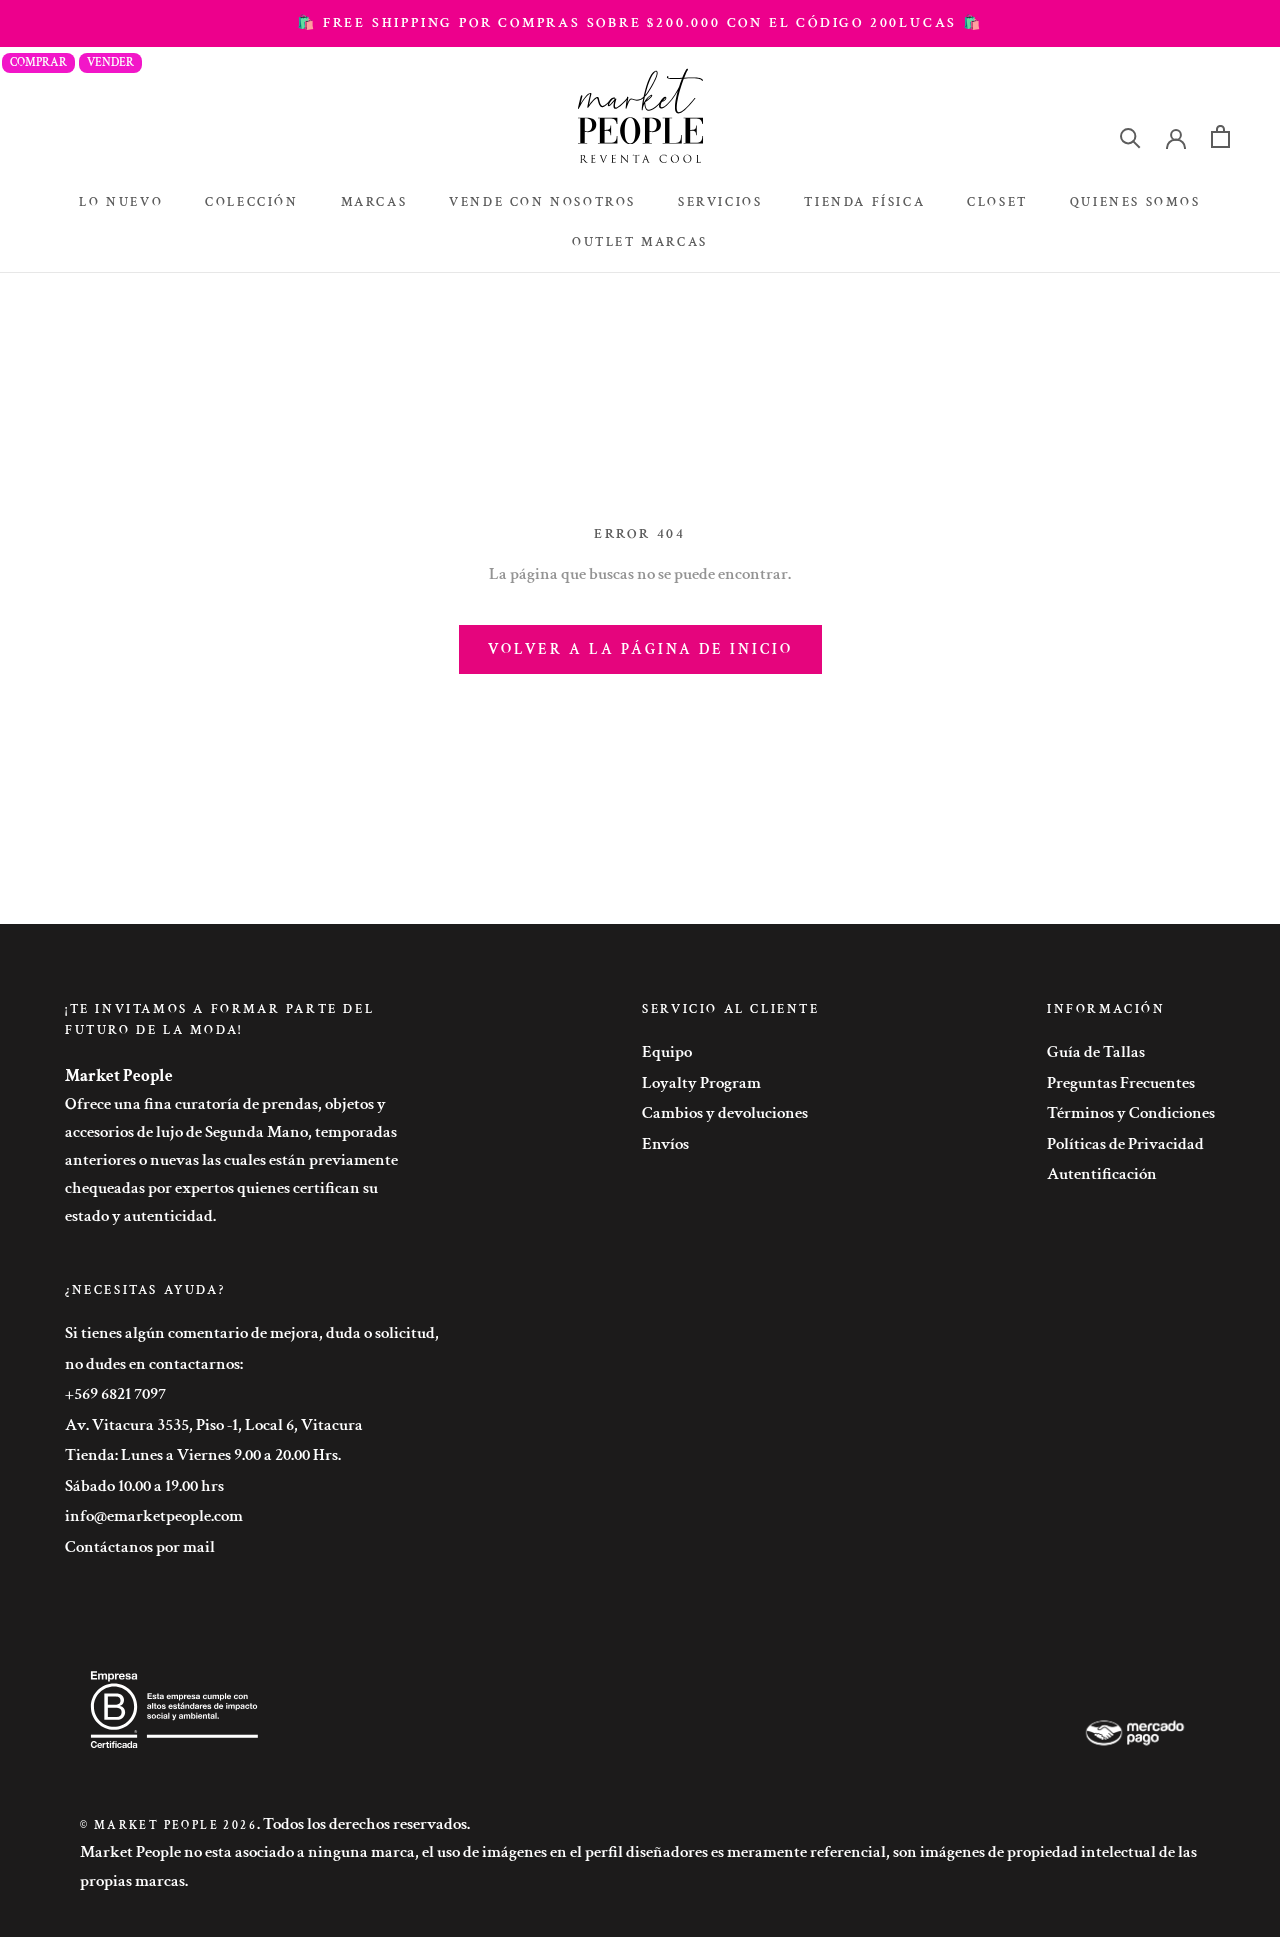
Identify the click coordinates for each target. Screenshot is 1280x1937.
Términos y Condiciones (1131, 1113)
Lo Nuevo (121, 202)
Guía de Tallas (1096, 1052)
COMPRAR (38, 62)
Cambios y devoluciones (725, 1113)
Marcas (374, 202)
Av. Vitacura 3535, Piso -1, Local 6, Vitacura (214, 1425)
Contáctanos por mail (140, 1547)
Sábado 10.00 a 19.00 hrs (144, 1486)
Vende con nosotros (542, 202)
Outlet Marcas (640, 242)
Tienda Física (864, 202)
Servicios (720, 202)
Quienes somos (1135, 202)
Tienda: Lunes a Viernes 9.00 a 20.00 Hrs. (203, 1455)
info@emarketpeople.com (154, 1516)
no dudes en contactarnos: (154, 1364)
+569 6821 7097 (115, 1394)
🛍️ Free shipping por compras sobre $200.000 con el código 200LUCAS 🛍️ (640, 23)
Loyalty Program (701, 1083)
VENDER (110, 62)
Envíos (665, 1144)
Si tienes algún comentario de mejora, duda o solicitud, (252, 1333)
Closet (997, 202)
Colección (251, 202)
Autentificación (1102, 1174)
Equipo (667, 1052)
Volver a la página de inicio (640, 649)
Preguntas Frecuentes (1121, 1083)
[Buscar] (1130, 136)
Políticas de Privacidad (1125, 1144)
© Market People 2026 (168, 1825)
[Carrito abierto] (1220, 136)
